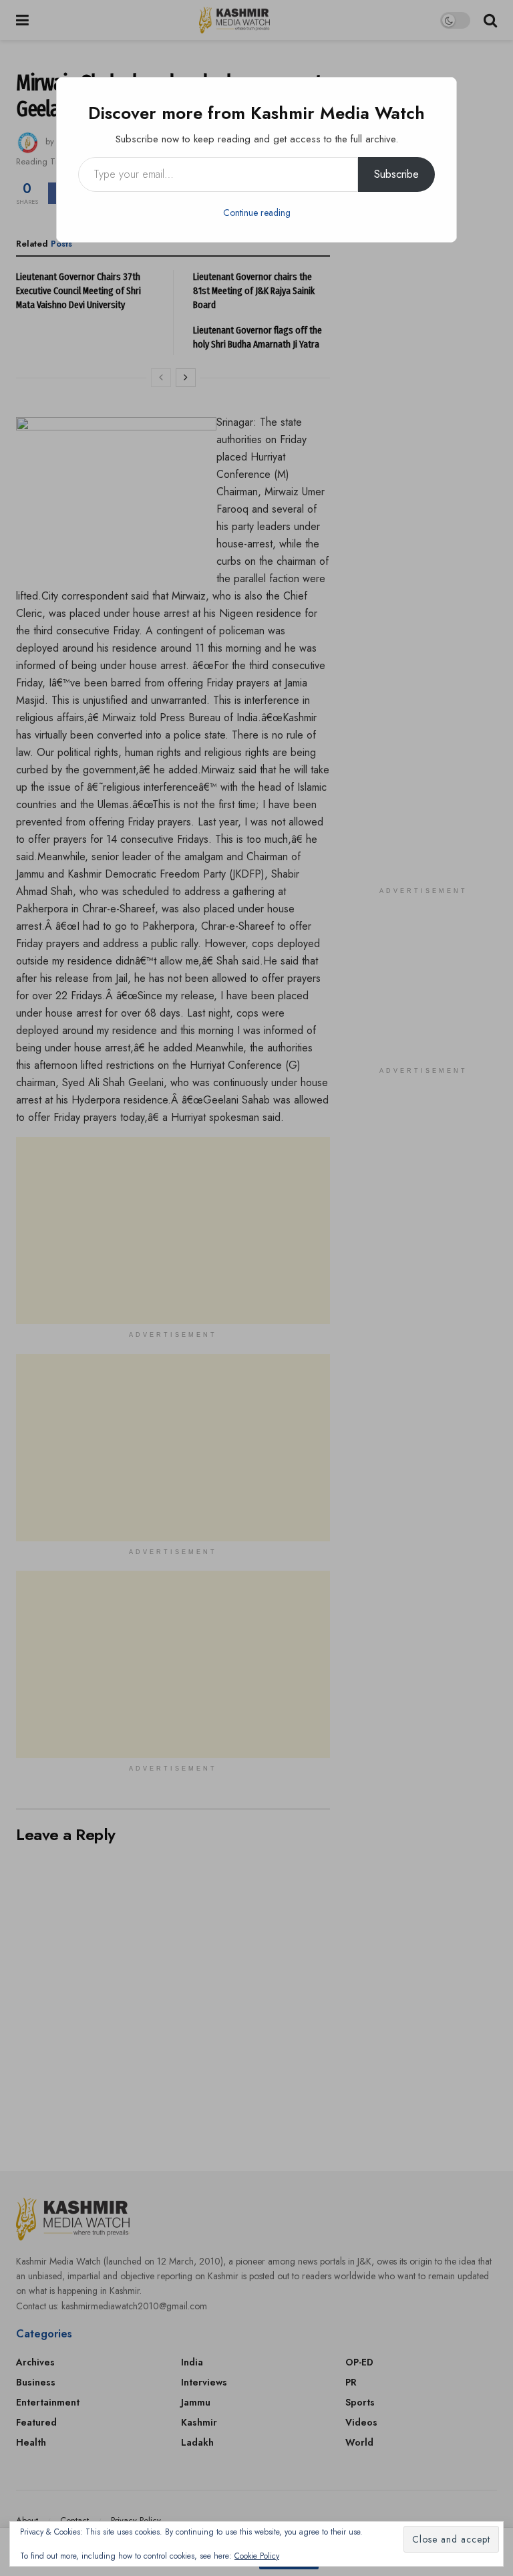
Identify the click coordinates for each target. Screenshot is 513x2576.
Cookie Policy (257, 2556)
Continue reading (257, 213)
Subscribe (396, 174)
